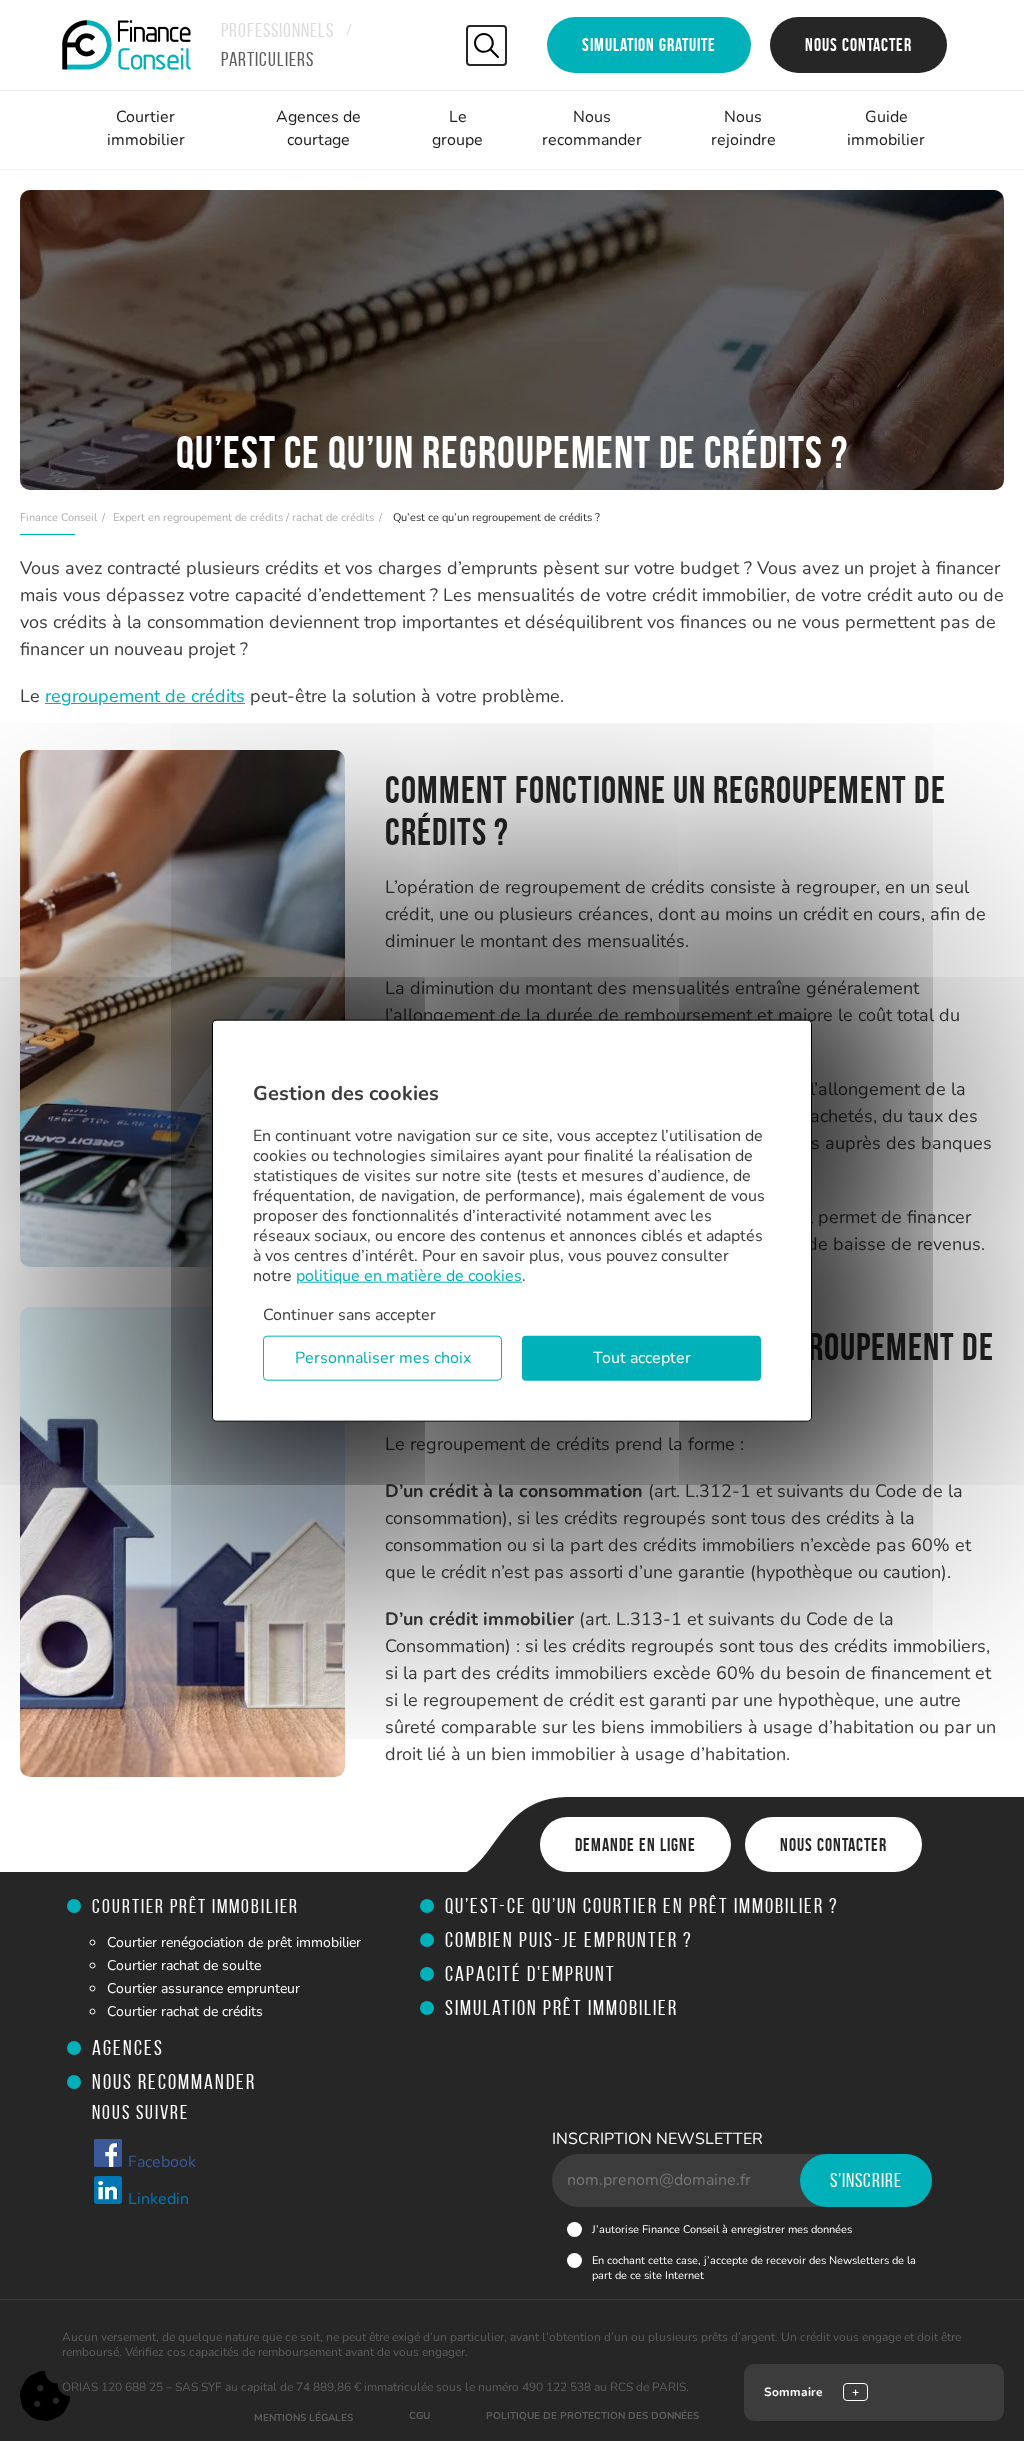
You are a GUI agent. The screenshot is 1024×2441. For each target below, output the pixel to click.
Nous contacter (858, 45)
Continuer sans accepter (349, 1314)
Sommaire (793, 2392)
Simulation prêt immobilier (561, 2007)
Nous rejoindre (743, 128)
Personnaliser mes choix (383, 1358)
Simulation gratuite (649, 45)
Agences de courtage (318, 128)
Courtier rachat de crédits (185, 2011)
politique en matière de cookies (409, 1275)
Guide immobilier (886, 128)
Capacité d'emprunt (530, 1973)
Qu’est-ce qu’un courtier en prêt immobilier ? (642, 1905)
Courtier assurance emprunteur (203, 1988)
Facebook (160, 2162)
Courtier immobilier (146, 128)
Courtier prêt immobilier (195, 1906)
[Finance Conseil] (126, 45)
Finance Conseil (58, 517)
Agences (128, 2047)
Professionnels (277, 30)
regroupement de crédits (145, 696)
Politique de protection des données (592, 2416)
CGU (419, 2416)
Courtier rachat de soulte (184, 1965)
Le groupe (457, 128)
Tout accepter (642, 1358)
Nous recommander (592, 128)
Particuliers (267, 59)
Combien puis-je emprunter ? (569, 1939)
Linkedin (156, 2199)
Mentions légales (303, 2418)
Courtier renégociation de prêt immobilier (234, 1942)
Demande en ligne (635, 1845)
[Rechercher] (486, 45)
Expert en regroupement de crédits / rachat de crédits (243, 517)
